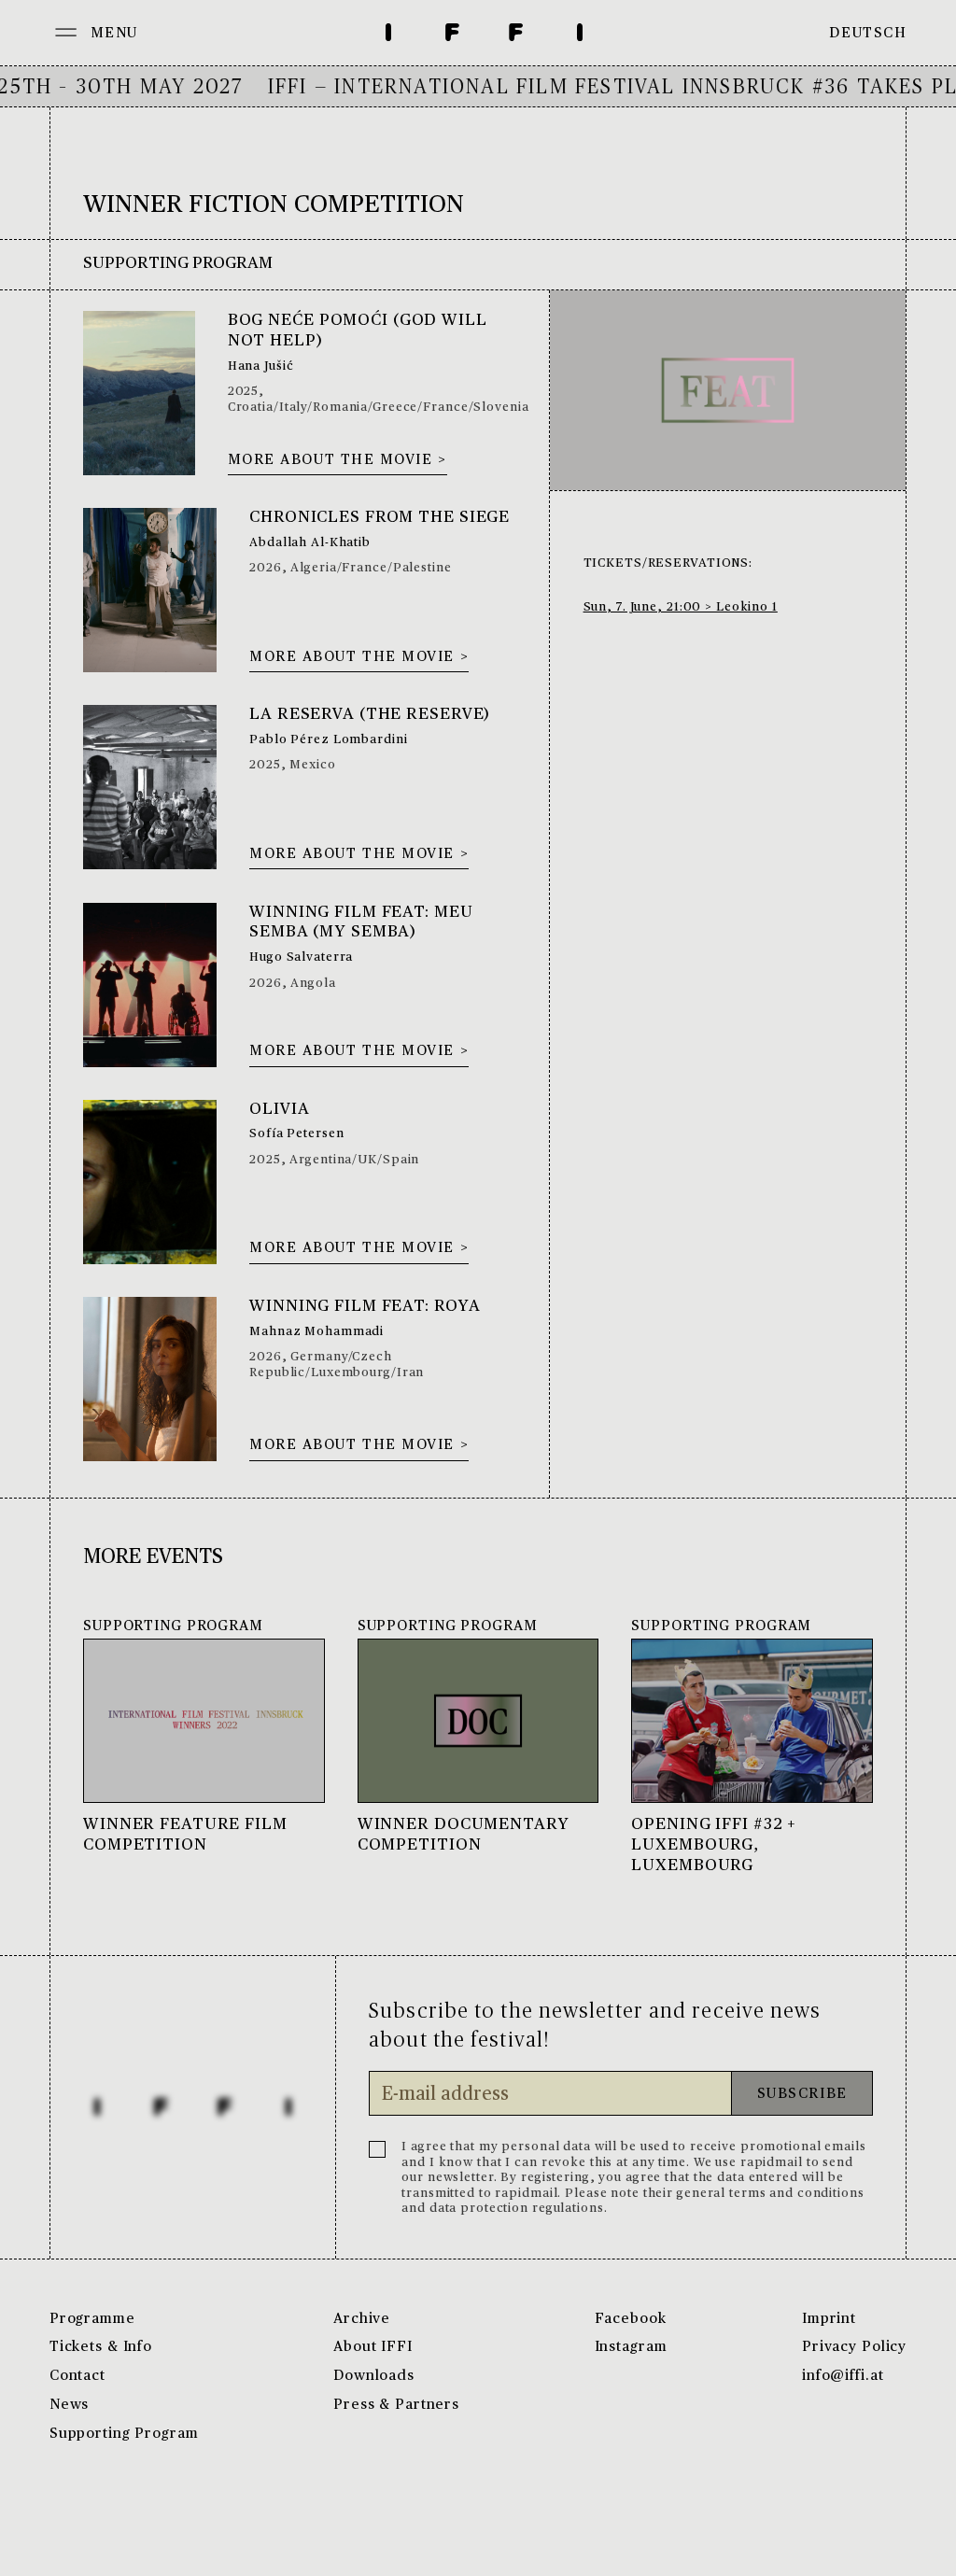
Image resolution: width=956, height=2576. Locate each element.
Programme (92, 2319)
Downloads (374, 2376)
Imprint (829, 2319)
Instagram (631, 2347)
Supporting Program (124, 2434)
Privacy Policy (854, 2347)
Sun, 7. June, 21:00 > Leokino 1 (681, 607)
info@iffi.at (843, 2376)
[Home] (484, 33)
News (70, 2405)
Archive (362, 2319)
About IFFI (373, 2347)
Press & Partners (396, 2405)
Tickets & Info (101, 2347)
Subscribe (802, 2094)
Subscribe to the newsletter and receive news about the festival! (595, 2026)
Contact (77, 2376)
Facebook (631, 2319)
